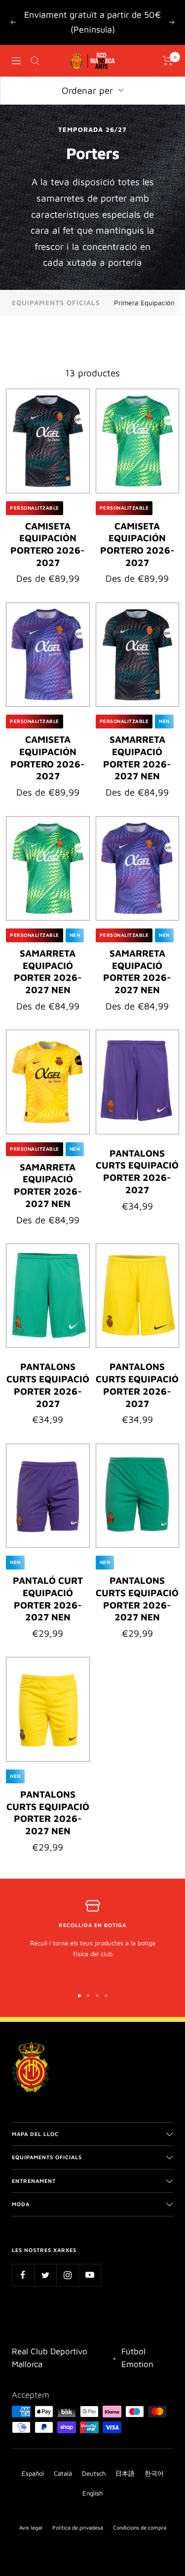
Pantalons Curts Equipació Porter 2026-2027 (137, 1171)
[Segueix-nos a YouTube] (90, 2275)
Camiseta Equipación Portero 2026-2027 (48, 544)
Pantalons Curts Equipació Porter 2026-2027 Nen (137, 1599)
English (92, 2493)
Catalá (63, 2473)
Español (33, 2473)
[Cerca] (35, 61)
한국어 (154, 2473)
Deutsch (94, 2473)
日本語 (125, 2473)
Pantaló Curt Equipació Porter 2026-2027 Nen (48, 1599)
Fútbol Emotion (137, 2358)
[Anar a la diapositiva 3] (97, 1996)
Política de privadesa (78, 2527)
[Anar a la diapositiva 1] (79, 1996)
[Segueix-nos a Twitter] (45, 2275)
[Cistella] (168, 61)
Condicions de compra (140, 2527)
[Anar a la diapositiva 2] (88, 1996)
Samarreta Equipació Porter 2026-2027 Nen (137, 758)
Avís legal (31, 2527)
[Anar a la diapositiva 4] (106, 1996)
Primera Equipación (144, 302)
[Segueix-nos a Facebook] (23, 2275)
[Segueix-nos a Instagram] (67, 2275)
